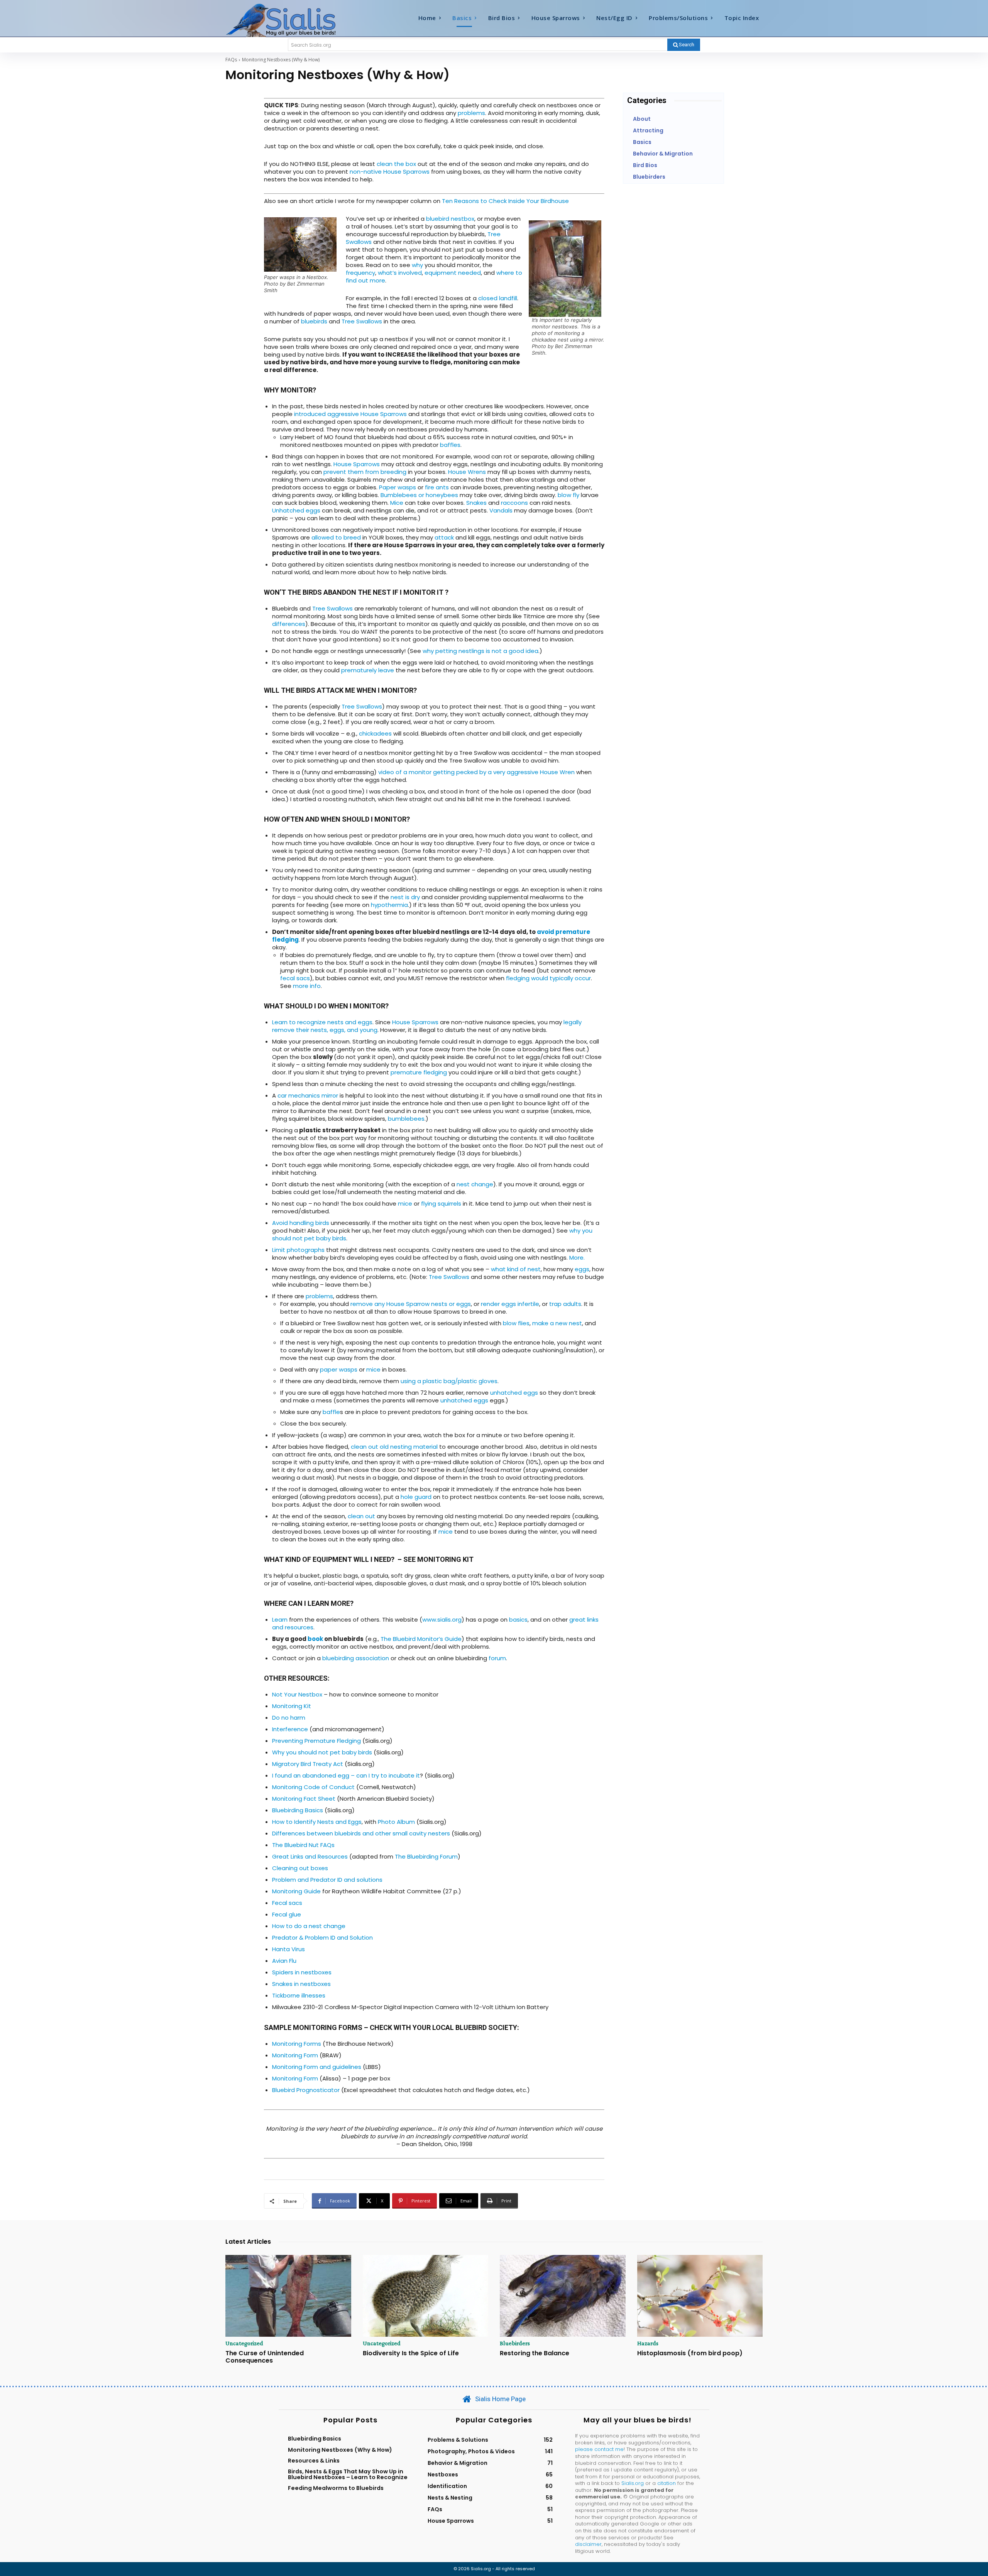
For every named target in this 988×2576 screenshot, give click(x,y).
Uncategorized (244, 2343)
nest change (475, 1184)
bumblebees (406, 1119)
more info (307, 986)
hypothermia (389, 905)
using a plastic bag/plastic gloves (449, 1381)
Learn (280, 1620)
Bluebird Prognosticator (306, 2090)
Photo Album (396, 1822)
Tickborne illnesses (299, 1995)
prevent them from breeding (365, 472)
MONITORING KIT (445, 1559)
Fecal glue (287, 1914)
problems (471, 113)
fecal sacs (295, 978)
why (417, 265)
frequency (360, 273)
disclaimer (588, 2544)
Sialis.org (633, 2483)
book (315, 1639)
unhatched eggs (514, 1393)
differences (289, 624)
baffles (450, 445)
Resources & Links (314, 2461)
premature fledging (419, 1072)
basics (518, 1620)
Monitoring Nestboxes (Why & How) (340, 2450)
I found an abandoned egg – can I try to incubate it (346, 1775)
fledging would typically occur (548, 978)
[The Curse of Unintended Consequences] (288, 2296)
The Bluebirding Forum (426, 1856)
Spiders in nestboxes (302, 1972)
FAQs (231, 60)
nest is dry (405, 897)
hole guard (416, 1497)
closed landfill (497, 298)
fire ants (437, 487)
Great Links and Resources (310, 1856)
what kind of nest (516, 1269)
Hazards (648, 2343)
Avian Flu (284, 1961)
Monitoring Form (295, 2055)
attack (444, 537)
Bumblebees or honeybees (419, 495)
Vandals (501, 510)
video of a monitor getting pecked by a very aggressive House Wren (476, 772)
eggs (582, 1269)
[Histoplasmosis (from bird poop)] (700, 2296)
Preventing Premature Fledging (316, 1741)
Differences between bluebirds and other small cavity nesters (361, 1833)
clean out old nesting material (394, 1447)
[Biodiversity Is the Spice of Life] (426, 2296)
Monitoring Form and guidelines (317, 2067)
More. (577, 1258)
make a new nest (557, 1323)
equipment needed (453, 273)
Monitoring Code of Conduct (313, 1787)
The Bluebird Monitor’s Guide (421, 1639)
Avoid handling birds (301, 1223)
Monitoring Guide (296, 1891)
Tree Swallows (362, 321)
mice (405, 1203)
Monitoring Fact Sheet (304, 1799)
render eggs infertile (510, 1304)
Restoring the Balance (535, 2353)
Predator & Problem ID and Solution (322, 1937)
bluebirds (314, 321)
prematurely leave (368, 670)
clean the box (396, 164)
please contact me (599, 2449)
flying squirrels (440, 1203)
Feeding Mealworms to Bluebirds (336, 2488)
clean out (361, 1516)
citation (667, 2483)
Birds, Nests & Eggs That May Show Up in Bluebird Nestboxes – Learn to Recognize (348, 2474)
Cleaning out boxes (300, 1868)
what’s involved (400, 273)
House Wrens (467, 472)
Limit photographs (298, 1250)
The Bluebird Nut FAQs (303, 1845)
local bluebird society (474, 2027)
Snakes (476, 503)
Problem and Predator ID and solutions (327, 1880)
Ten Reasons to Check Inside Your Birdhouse (505, 201)
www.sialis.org (442, 1620)
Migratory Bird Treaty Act (308, 1764)
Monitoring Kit (292, 1706)
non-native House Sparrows (390, 172)
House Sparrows (357, 464)
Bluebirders (515, 2343)
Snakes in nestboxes (301, 1984)
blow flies (516, 1323)
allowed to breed (336, 537)
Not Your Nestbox (297, 1694)
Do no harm (289, 1718)
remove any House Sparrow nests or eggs (411, 1304)
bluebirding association (356, 1658)
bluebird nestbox (450, 219)
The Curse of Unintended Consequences (265, 2357)
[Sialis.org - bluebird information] (293, 20)
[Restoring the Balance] (563, 2296)
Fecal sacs (287, 1903)
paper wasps (339, 1369)
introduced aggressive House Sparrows (350, 414)
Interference (290, 1729)
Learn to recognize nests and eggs (322, 1022)
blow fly (568, 495)
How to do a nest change (309, 1926)
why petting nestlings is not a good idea (480, 651)
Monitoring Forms (297, 2044)
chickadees (375, 733)
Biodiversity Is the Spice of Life (411, 2353)
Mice (397, 503)
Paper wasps (398, 487)
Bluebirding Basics (298, 1810)
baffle (331, 1412)
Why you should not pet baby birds (322, 1752)
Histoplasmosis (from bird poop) (690, 2353)
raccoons (514, 503)
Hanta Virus (288, 1949)
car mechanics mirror (308, 1095)
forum (497, 1658)
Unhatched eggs (296, 510)
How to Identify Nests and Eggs (317, 1822)
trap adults (565, 1304)
